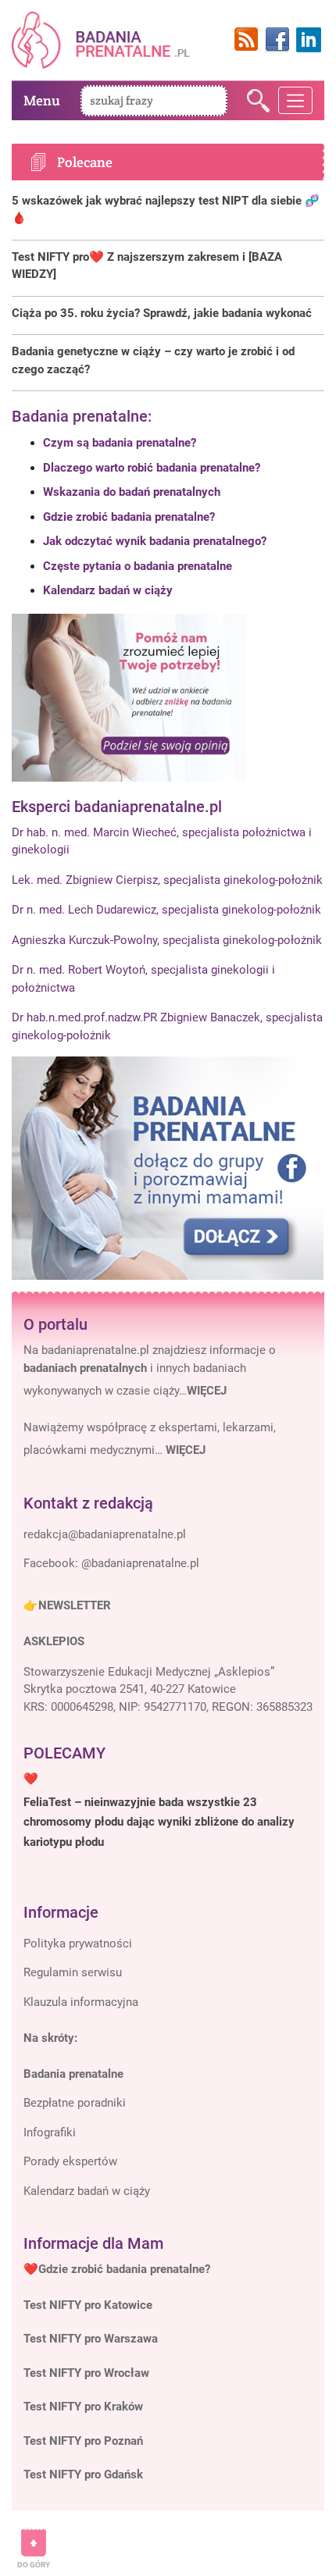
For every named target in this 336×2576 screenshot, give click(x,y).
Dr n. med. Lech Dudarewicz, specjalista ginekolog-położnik (166, 910)
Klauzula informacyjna (81, 2002)
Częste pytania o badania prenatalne (138, 566)
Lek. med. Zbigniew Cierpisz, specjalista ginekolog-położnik (167, 880)
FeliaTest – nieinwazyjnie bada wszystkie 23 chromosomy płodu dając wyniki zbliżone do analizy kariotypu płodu (159, 1822)
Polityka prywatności (78, 1944)
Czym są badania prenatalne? (120, 443)
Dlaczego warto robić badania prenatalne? (152, 468)
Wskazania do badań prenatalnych (132, 492)
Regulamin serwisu (73, 1972)
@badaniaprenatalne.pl (140, 1563)
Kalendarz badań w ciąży (108, 590)
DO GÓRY (34, 2565)
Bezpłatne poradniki (75, 2103)
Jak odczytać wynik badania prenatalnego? (155, 541)
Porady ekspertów (70, 2161)
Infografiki (50, 2132)
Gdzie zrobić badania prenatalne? (129, 517)
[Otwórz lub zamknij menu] (296, 101)
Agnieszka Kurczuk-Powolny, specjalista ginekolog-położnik (167, 940)
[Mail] (105, 1535)
